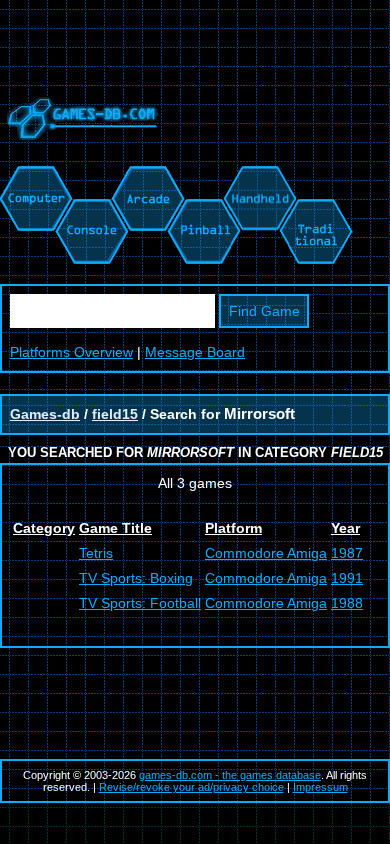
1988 (347, 603)
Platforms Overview (71, 352)
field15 (115, 414)
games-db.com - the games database (230, 775)
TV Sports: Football (140, 603)
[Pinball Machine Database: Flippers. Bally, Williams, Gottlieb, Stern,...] (202, 176)
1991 (347, 578)
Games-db (45, 414)
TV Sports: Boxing (136, 578)
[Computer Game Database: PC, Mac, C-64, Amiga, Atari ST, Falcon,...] (33, 176)
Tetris (96, 553)
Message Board (195, 352)
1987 (347, 553)
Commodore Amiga (266, 553)
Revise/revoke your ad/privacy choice (191, 787)
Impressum (320, 787)
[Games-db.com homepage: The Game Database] (79, 155)
